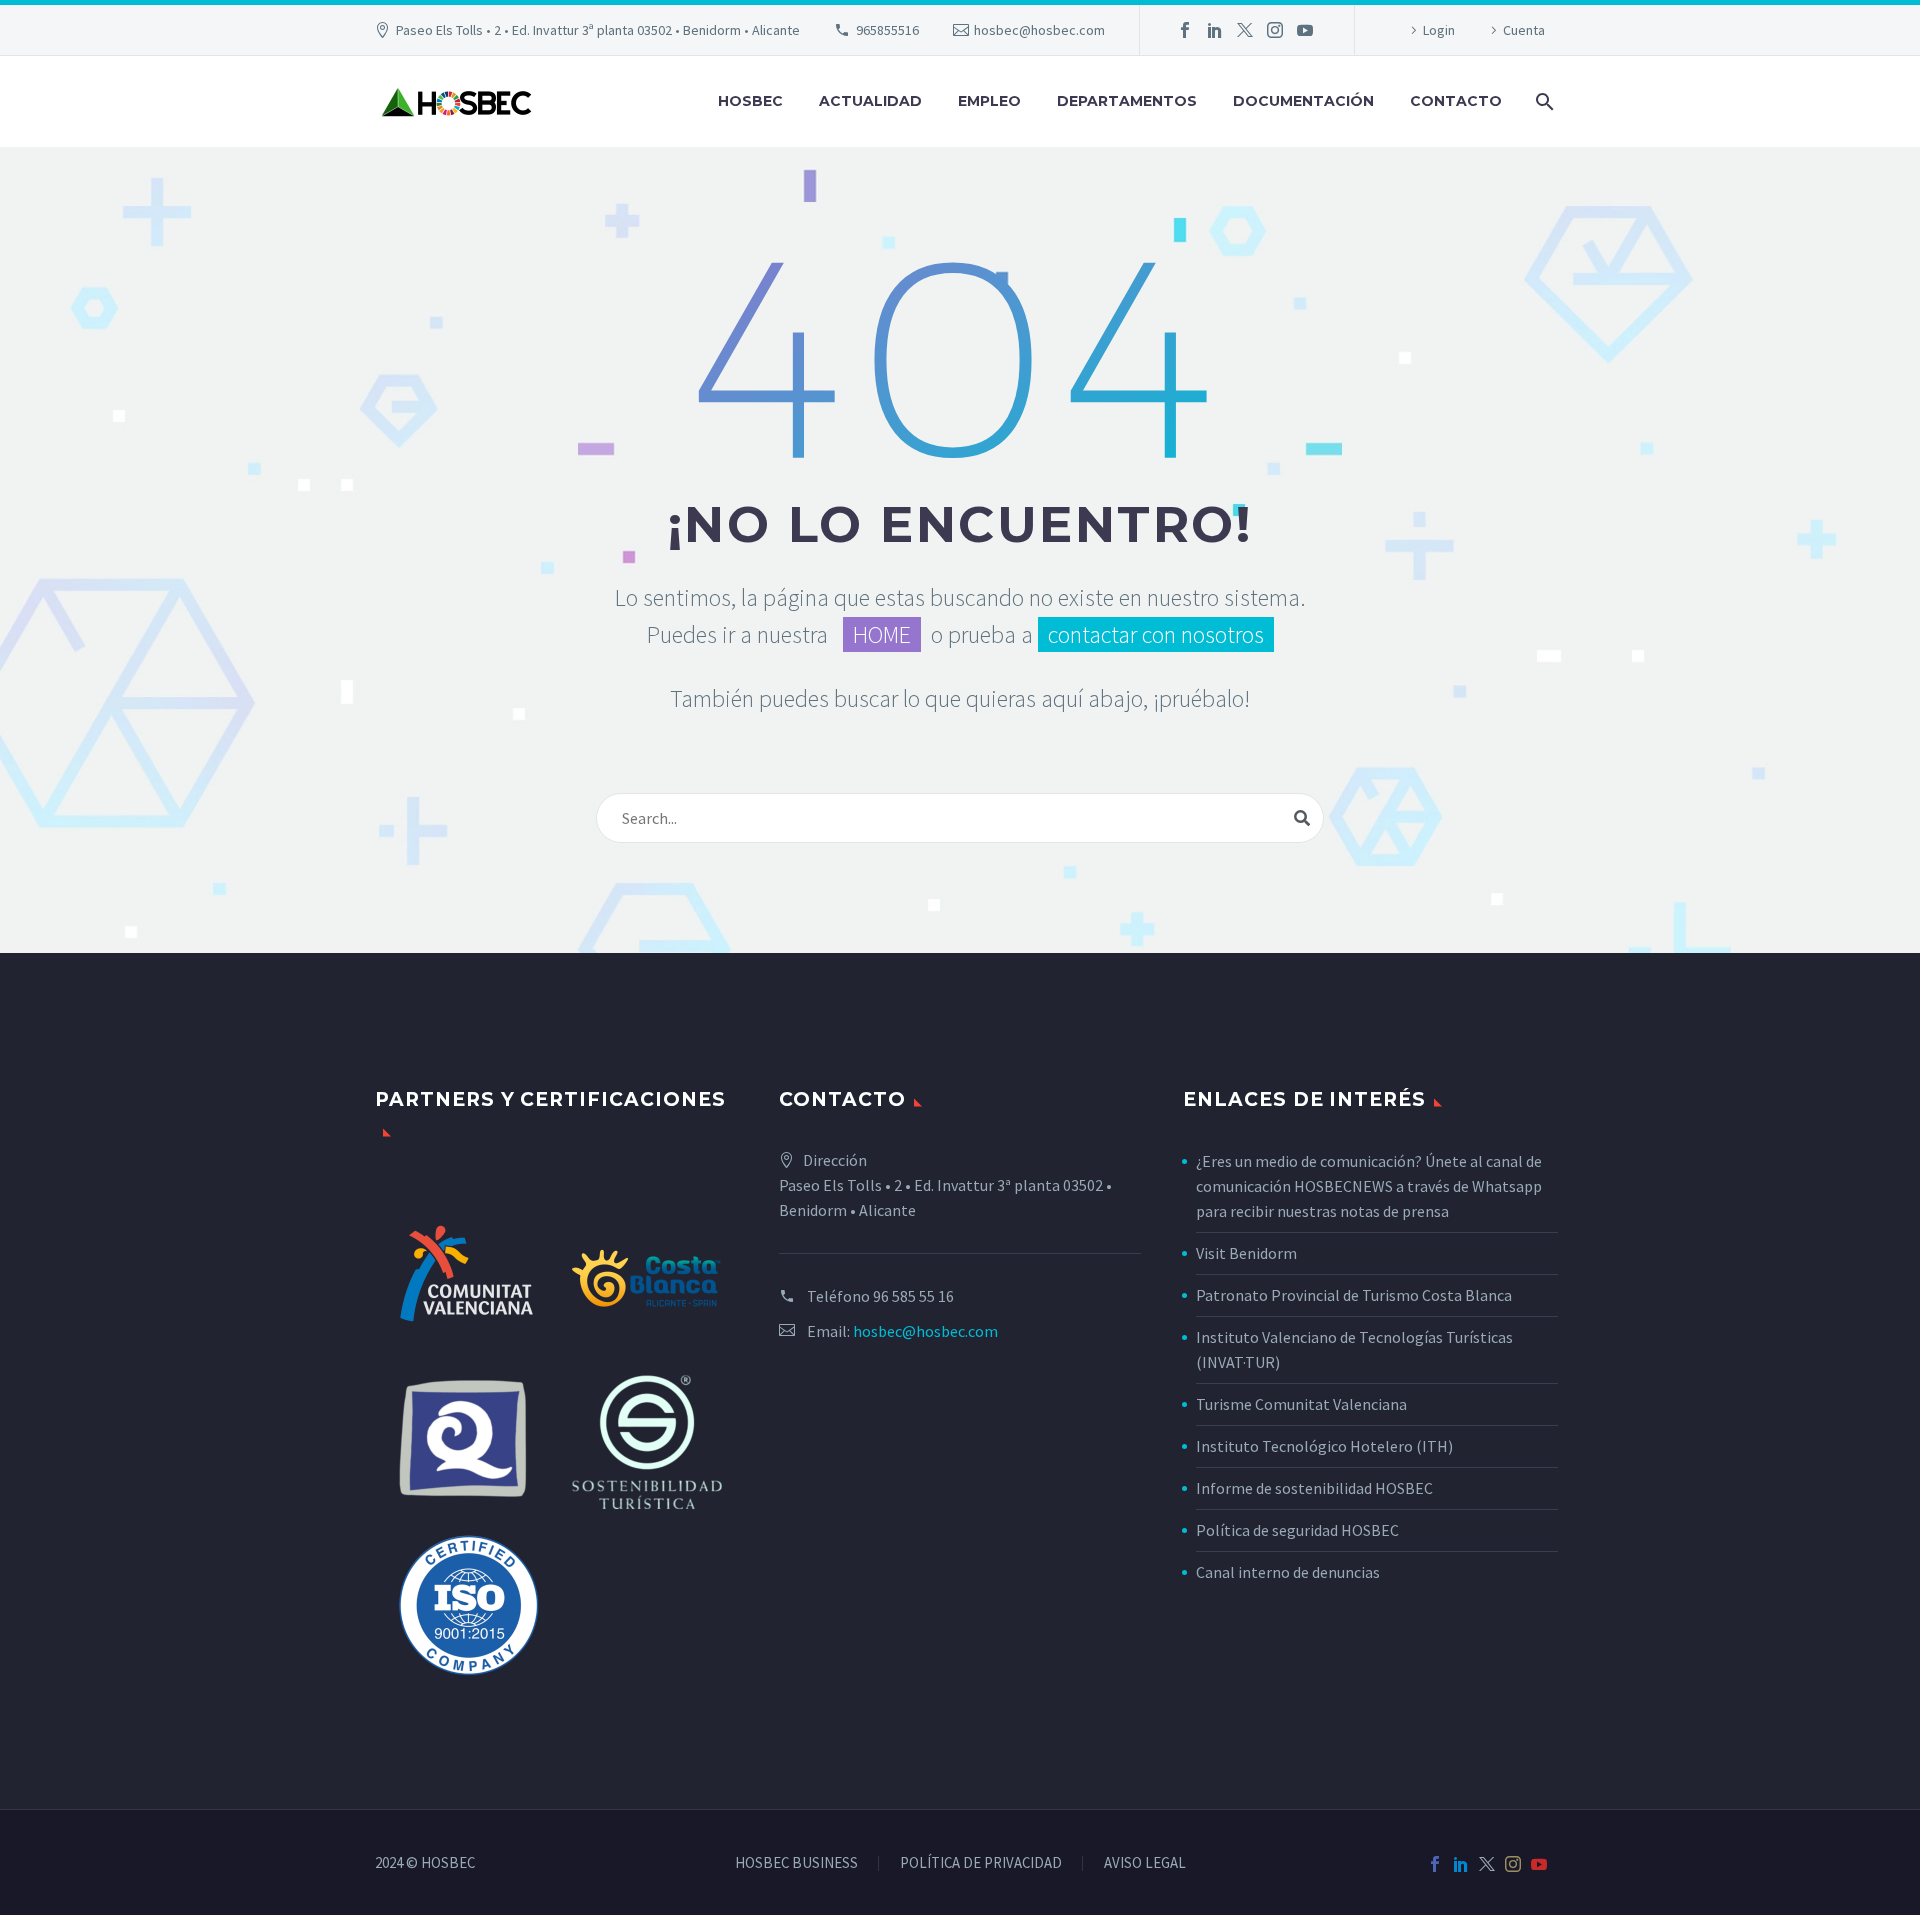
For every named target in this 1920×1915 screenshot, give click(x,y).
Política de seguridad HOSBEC (1297, 1530)
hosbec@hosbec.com (1039, 30)
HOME (882, 634)
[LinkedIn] (1215, 30)
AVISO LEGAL (1145, 1863)
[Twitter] (1245, 30)
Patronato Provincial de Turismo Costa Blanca (1354, 1295)
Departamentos (1127, 101)
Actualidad (870, 101)
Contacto (1456, 101)
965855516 (887, 30)
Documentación (1303, 101)
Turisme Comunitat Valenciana (1301, 1404)
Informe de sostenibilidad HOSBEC (1316, 1488)
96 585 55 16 (913, 1296)
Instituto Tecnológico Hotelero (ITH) (1324, 1446)
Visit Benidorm (1246, 1253)
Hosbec (750, 101)
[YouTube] (1305, 30)
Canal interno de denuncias (1288, 1572)
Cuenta (1524, 30)
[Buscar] (1542, 101)
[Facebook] (1185, 30)
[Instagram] (1275, 30)
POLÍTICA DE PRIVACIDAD (981, 1863)
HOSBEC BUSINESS (796, 1863)
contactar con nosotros (1156, 634)
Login (1439, 30)
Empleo (989, 101)
